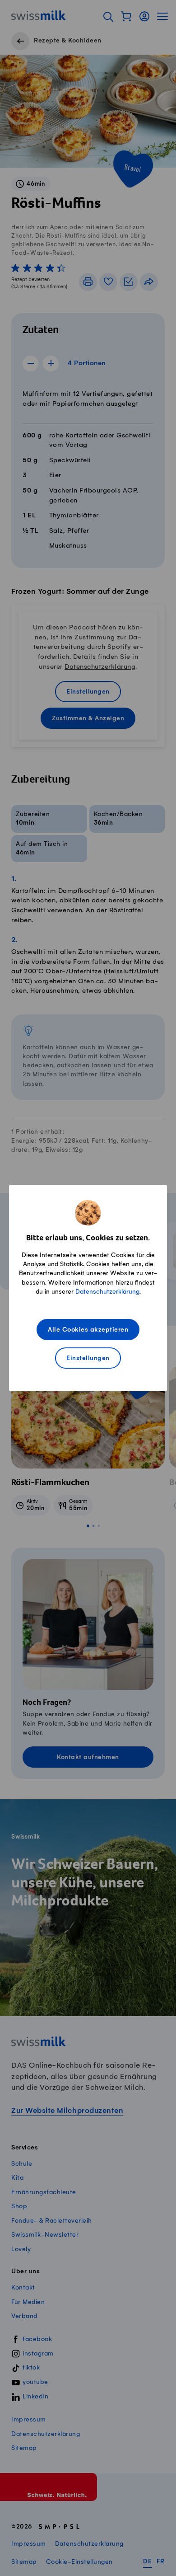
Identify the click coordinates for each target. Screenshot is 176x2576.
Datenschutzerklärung (107, 1292)
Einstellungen (88, 1358)
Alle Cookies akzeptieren (88, 1330)
